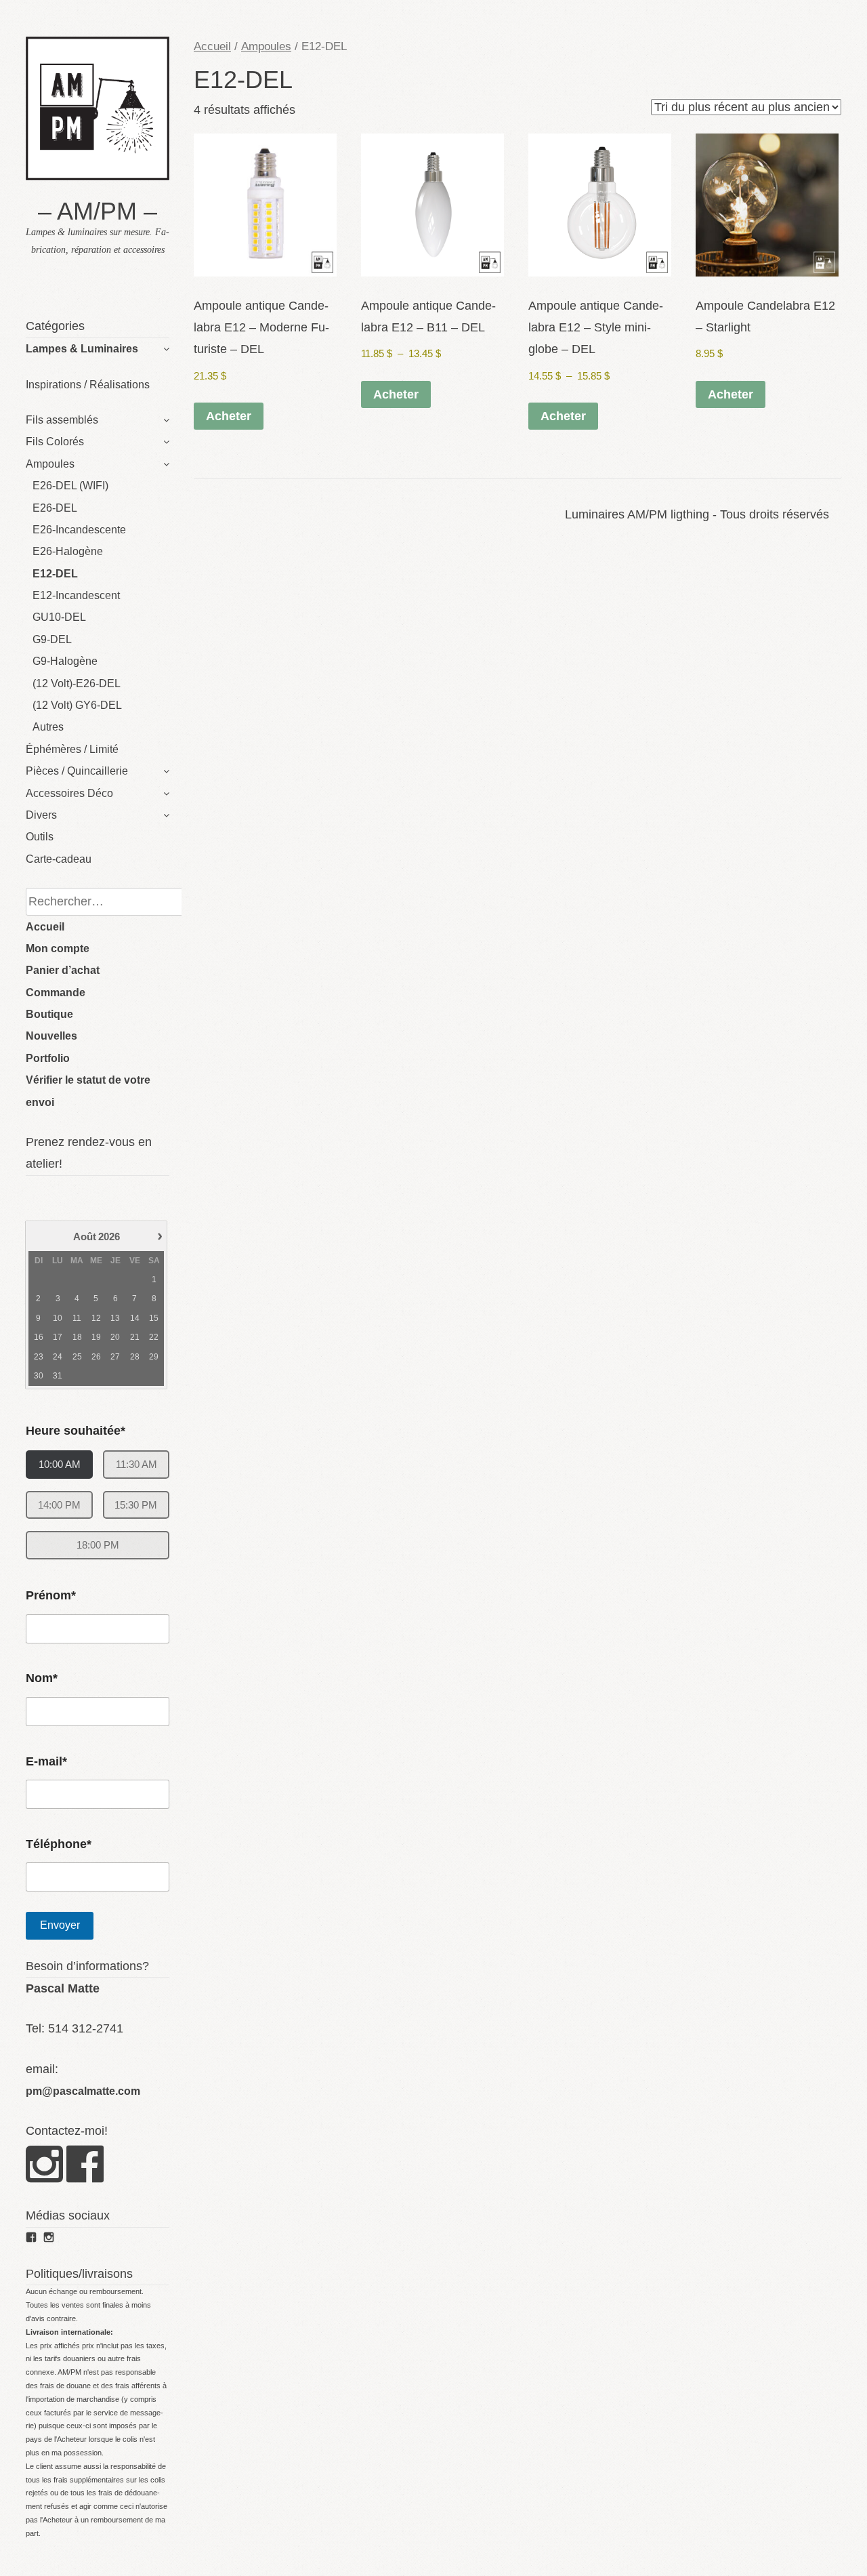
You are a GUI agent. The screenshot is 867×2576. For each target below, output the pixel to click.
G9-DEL (52, 639)
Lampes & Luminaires (82, 349)
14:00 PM (59, 1505)
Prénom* (51, 1595)
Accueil (45, 927)
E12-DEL (55, 574)
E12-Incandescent (76, 595)
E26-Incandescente (79, 530)
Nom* (42, 1678)
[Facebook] (85, 2176)
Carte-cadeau (59, 859)
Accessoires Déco (69, 793)
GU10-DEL (59, 617)
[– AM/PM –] (98, 176)
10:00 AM (60, 1464)
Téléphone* (59, 1844)
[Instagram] (44, 2176)
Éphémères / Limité (72, 749)
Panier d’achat (63, 970)
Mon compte (58, 948)
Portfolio (48, 1058)
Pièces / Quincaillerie (77, 771)
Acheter (229, 416)
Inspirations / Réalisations (88, 385)
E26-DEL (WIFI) (70, 486)
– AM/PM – (98, 211)
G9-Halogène (65, 661)
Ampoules (50, 464)
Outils (40, 837)
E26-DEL (55, 508)
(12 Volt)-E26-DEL (77, 683)
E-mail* (46, 1761)
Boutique (49, 1014)
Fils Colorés (55, 442)
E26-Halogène (68, 551)
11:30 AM (136, 1464)
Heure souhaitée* (76, 1431)
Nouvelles (51, 1036)
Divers (41, 815)
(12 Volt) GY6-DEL (77, 705)
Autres (48, 727)
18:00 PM (98, 1545)
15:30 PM (136, 1505)
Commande (56, 993)
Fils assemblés (62, 420)
